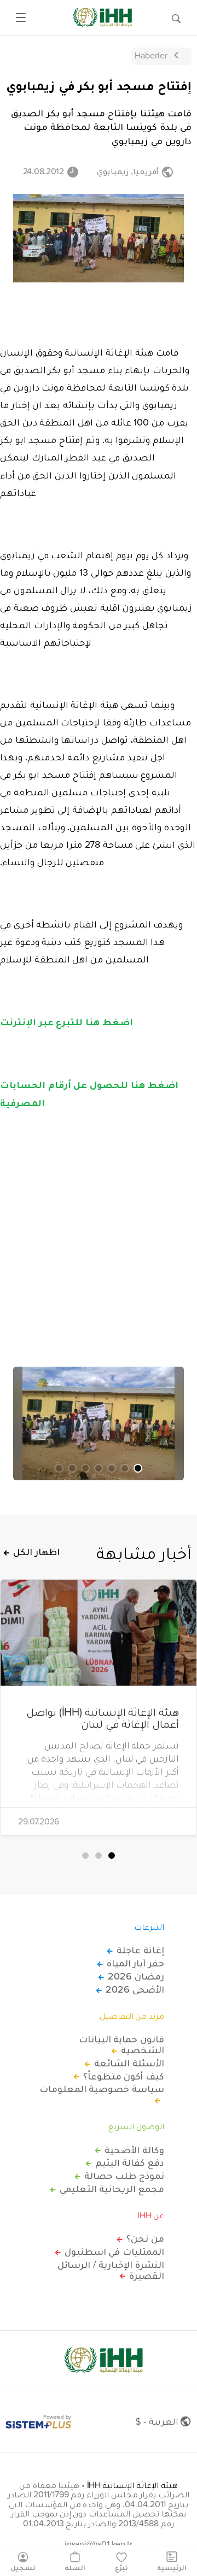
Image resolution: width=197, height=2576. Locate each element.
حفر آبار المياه (135, 1963)
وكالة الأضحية (134, 2150)
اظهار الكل (36, 1552)
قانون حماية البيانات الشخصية (121, 2045)
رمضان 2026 (136, 1976)
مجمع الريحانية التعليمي (112, 2189)
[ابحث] (176, 17)
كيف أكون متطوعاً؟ (124, 2076)
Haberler (151, 55)
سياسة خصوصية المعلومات (102, 2089)
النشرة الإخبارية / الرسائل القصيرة (111, 2270)
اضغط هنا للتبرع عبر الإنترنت (66, 1021)
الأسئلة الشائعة (129, 2063)
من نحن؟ (145, 2238)
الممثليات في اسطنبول (114, 2252)
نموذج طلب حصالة (124, 2176)
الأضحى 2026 (135, 1989)
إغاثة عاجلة (140, 1950)
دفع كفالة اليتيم (130, 2163)
